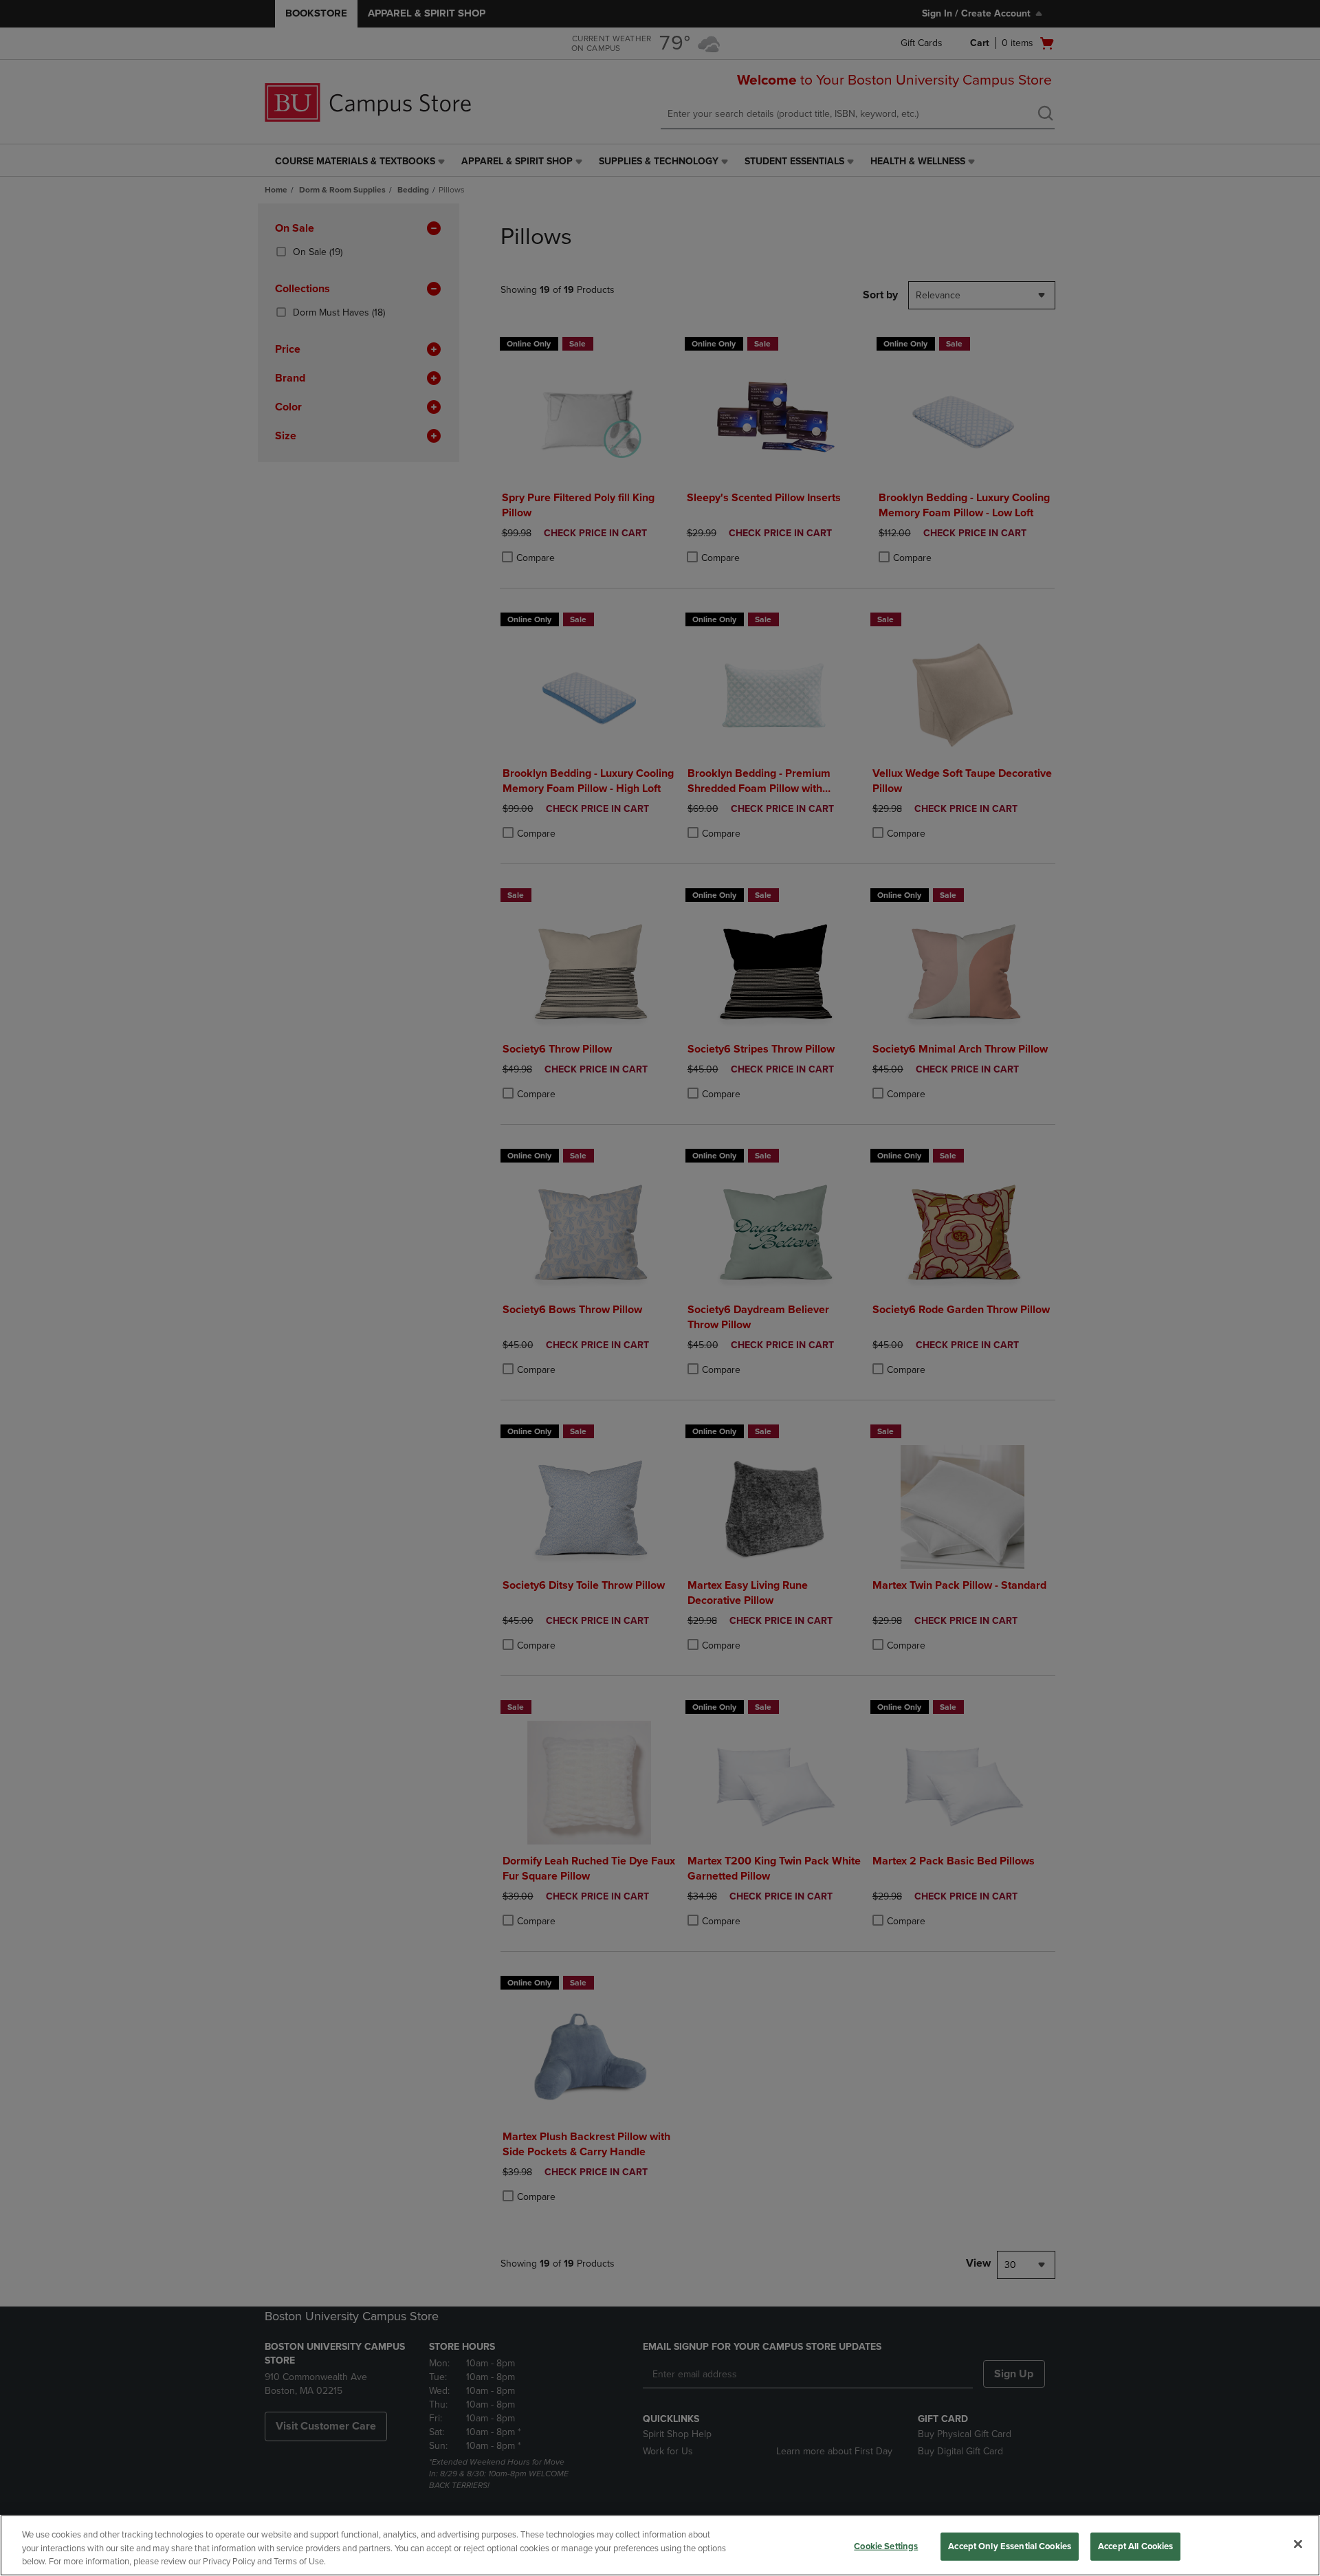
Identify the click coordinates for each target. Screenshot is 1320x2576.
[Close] (1298, 2544)
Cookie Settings (886, 2546)
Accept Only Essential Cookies (1010, 2546)
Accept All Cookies (1135, 2546)
